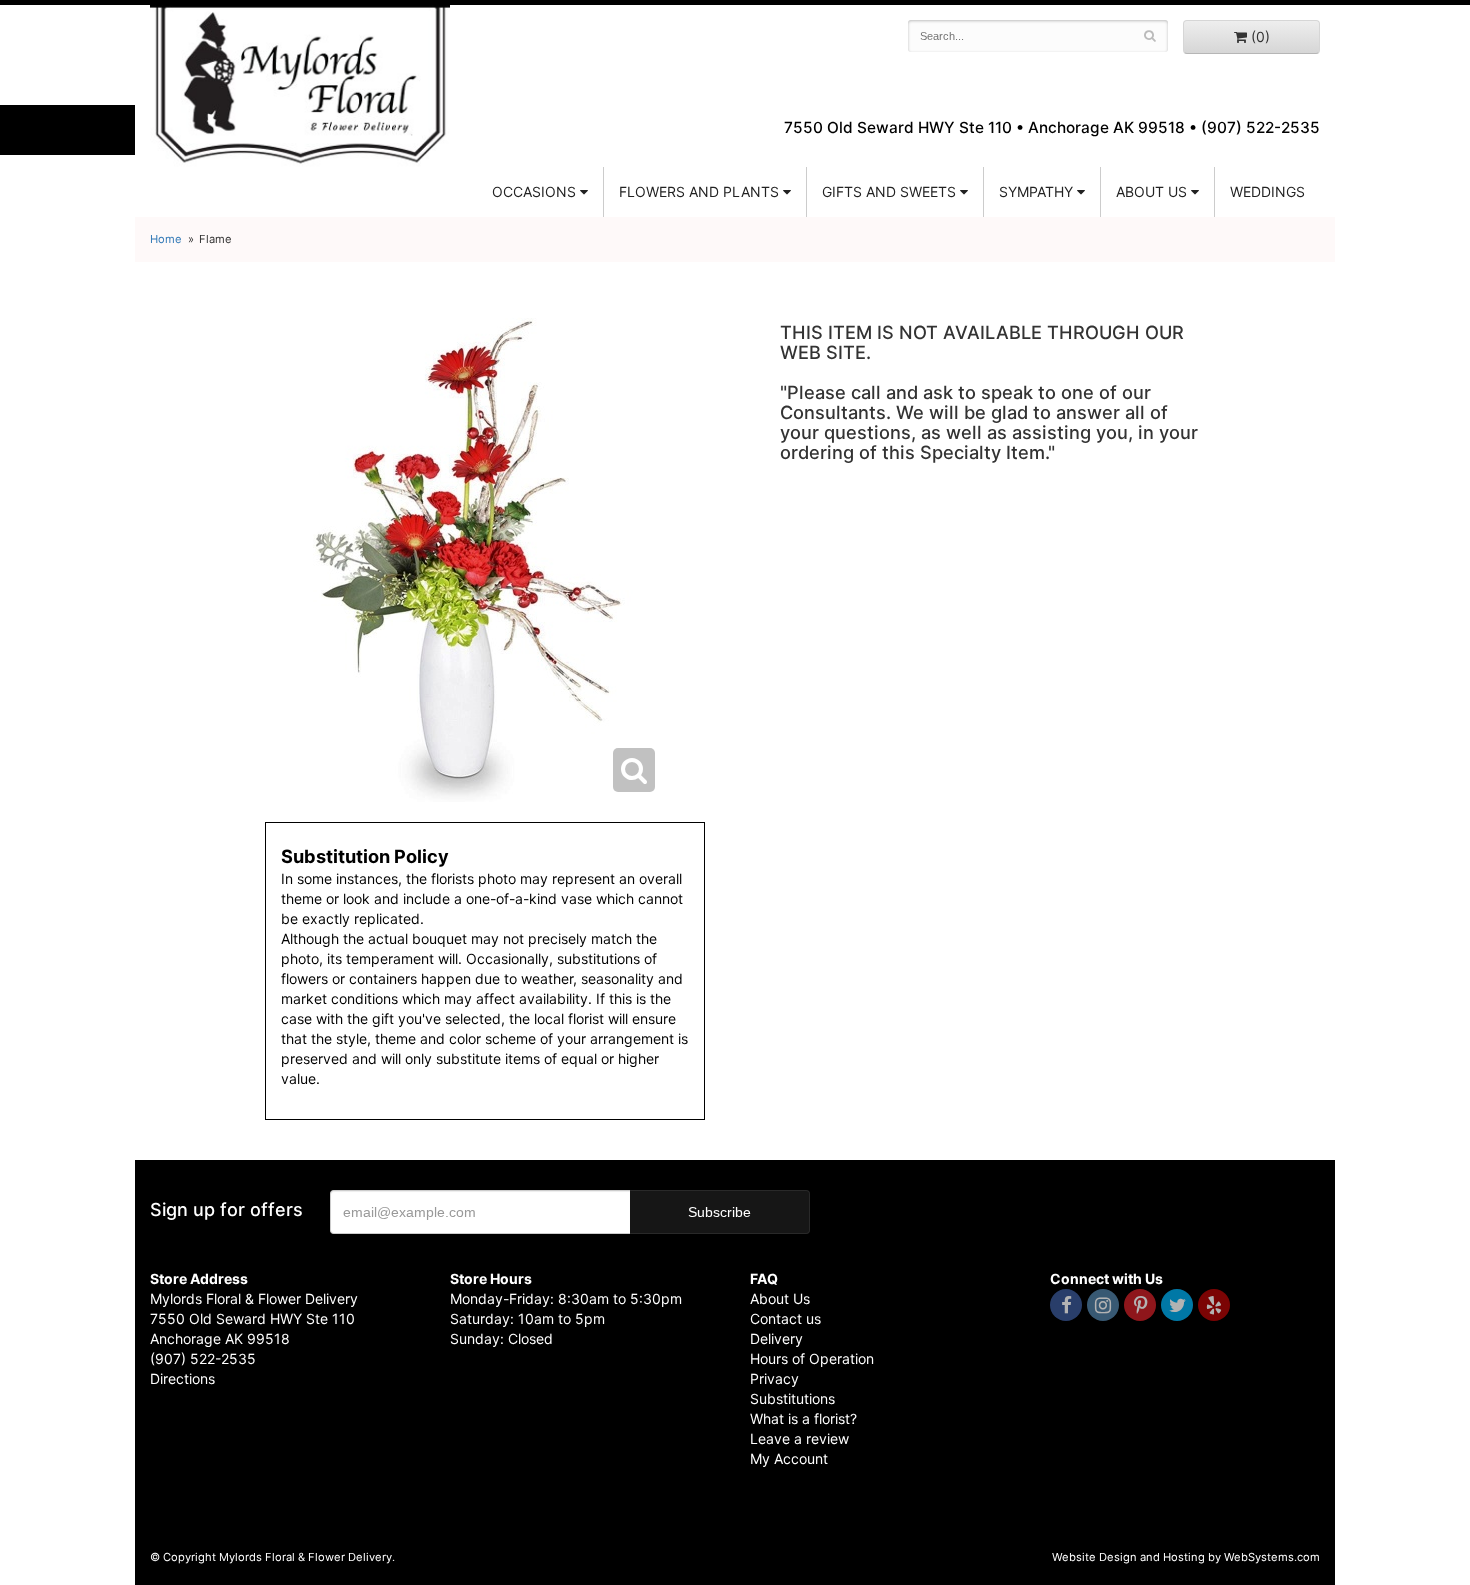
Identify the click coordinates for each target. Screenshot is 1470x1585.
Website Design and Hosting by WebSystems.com (1186, 1557)
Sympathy (1036, 191)
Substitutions (792, 1398)
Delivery (776, 1338)
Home (166, 239)
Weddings (1267, 191)
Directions (182, 1378)
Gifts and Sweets (889, 191)
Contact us (785, 1318)
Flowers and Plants (699, 191)
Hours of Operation (812, 1358)
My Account (789, 1458)
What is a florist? (803, 1418)
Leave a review (799, 1438)
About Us (780, 1298)
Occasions (534, 191)
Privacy (774, 1378)
